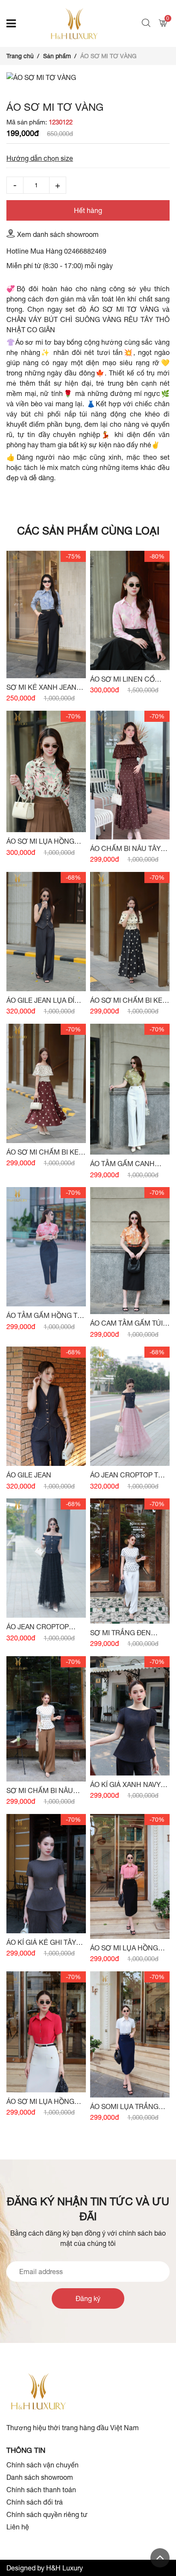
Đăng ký (88, 2298)
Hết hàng (88, 210)
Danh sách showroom (40, 2477)
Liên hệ (18, 2527)
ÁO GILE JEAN (29, 1475)
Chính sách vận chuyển (43, 2465)
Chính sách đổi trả (35, 2502)
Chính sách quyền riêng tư (47, 2514)
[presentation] (15, 83)
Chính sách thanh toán (41, 2490)
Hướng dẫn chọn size (40, 158)
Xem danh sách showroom (58, 234)
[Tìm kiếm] (147, 24)
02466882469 (85, 251)
